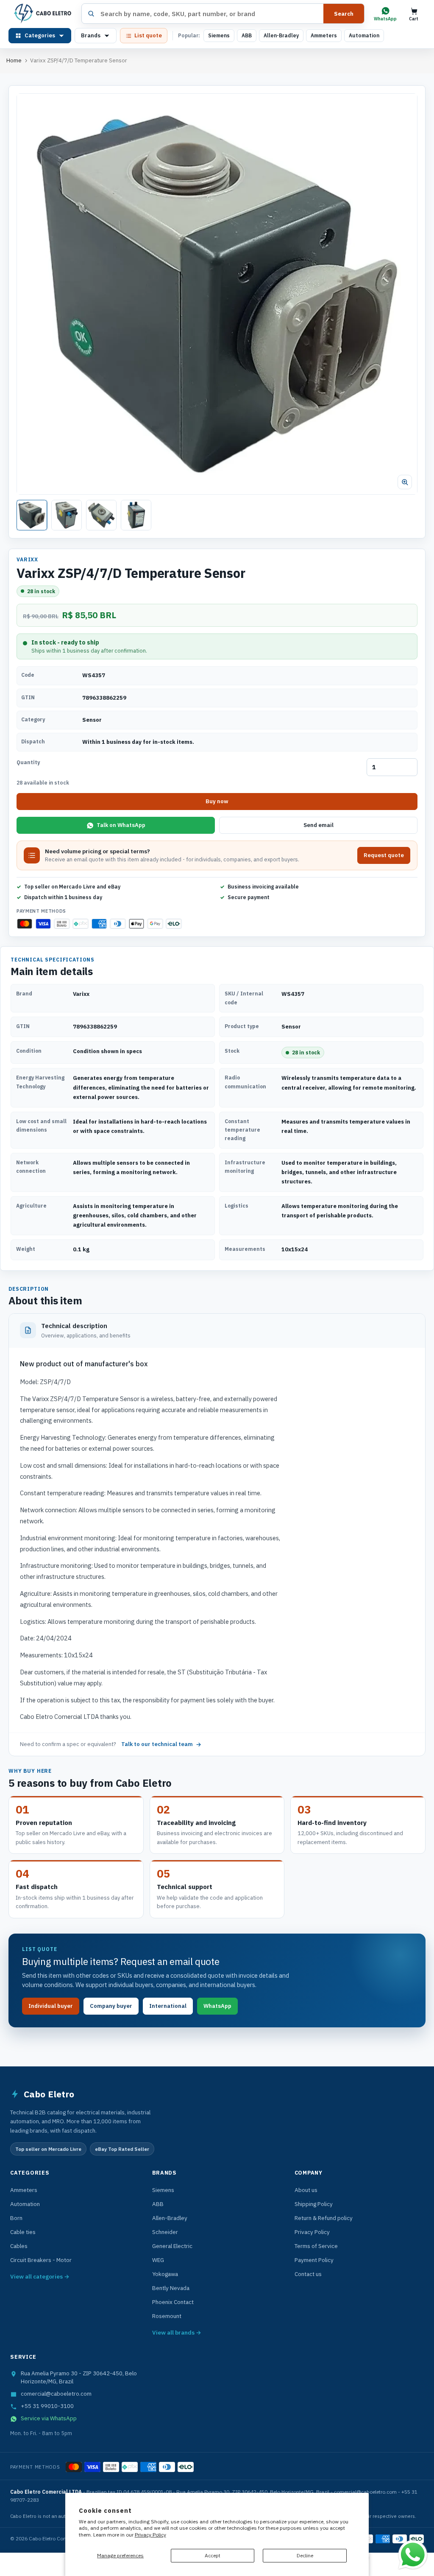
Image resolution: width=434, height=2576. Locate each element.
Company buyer (111, 2006)
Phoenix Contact (173, 2302)
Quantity (28, 762)
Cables (19, 2246)
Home (14, 60)
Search (344, 14)
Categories (40, 35)
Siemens (219, 35)
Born (16, 2218)
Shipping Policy (314, 2204)
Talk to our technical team (157, 1744)
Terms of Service (316, 2246)
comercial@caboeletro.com (56, 2394)
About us (306, 2190)
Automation (364, 35)
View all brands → (177, 2332)
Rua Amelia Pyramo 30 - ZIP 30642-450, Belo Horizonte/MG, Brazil (79, 2377)
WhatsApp (217, 2006)
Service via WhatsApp (49, 2418)
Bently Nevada (171, 2288)
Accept (213, 2555)
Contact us (308, 2274)
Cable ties (23, 2232)
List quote (148, 35)
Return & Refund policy (324, 2218)
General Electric (172, 2246)
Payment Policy (314, 2260)
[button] (217, 294)
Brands (91, 35)
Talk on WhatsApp (121, 825)
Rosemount (167, 2316)
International (168, 2006)
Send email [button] (319, 825)
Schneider (165, 2232)
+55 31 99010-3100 (47, 2406)
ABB (247, 35)
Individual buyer (51, 2006)
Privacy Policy (150, 2535)
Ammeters (324, 35)
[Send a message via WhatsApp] (413, 2555)
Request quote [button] (384, 855)
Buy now (217, 801)
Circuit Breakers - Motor (41, 2260)
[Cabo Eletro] (42, 14)
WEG (158, 2260)
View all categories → (40, 2276)
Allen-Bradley (281, 35)
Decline (305, 2555)
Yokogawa (165, 2274)
